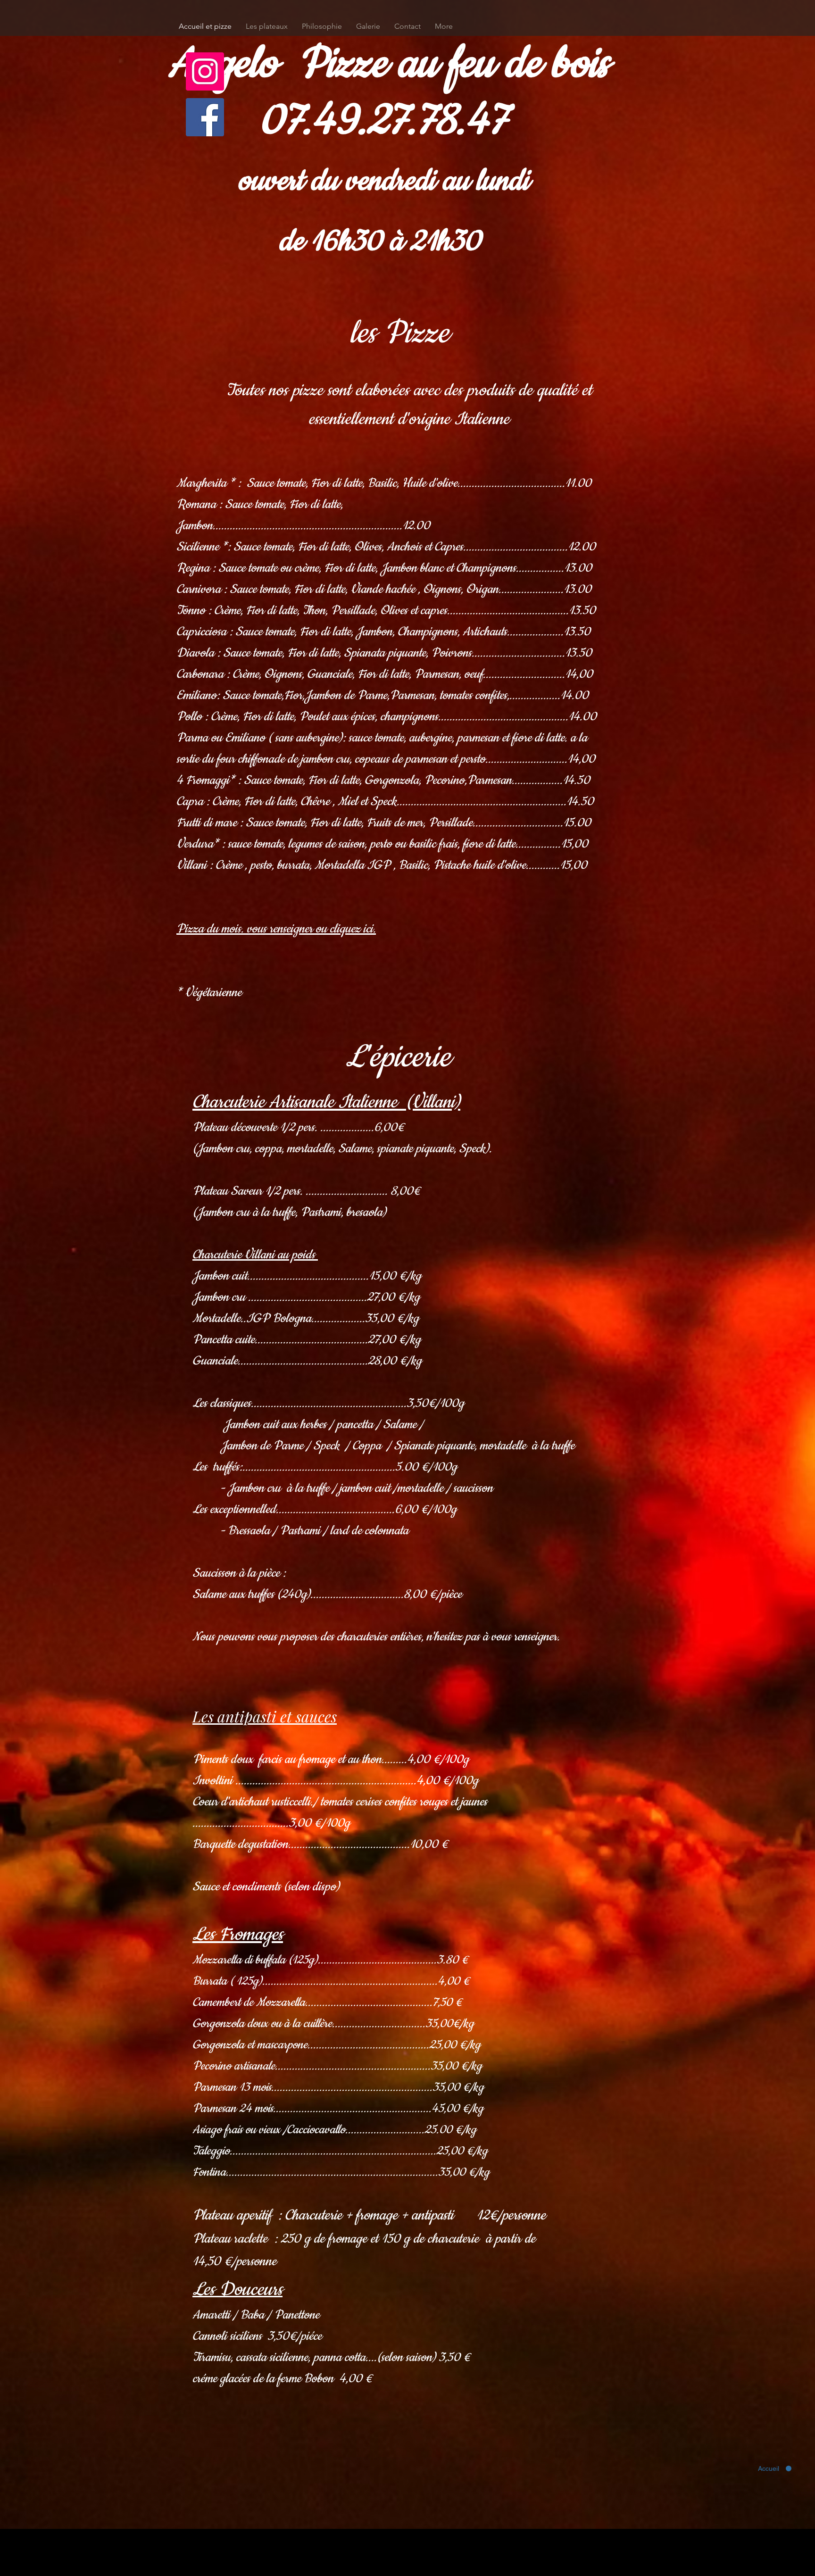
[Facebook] (205, 117)
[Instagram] (205, 71)
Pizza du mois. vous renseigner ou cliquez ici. (276, 929)
